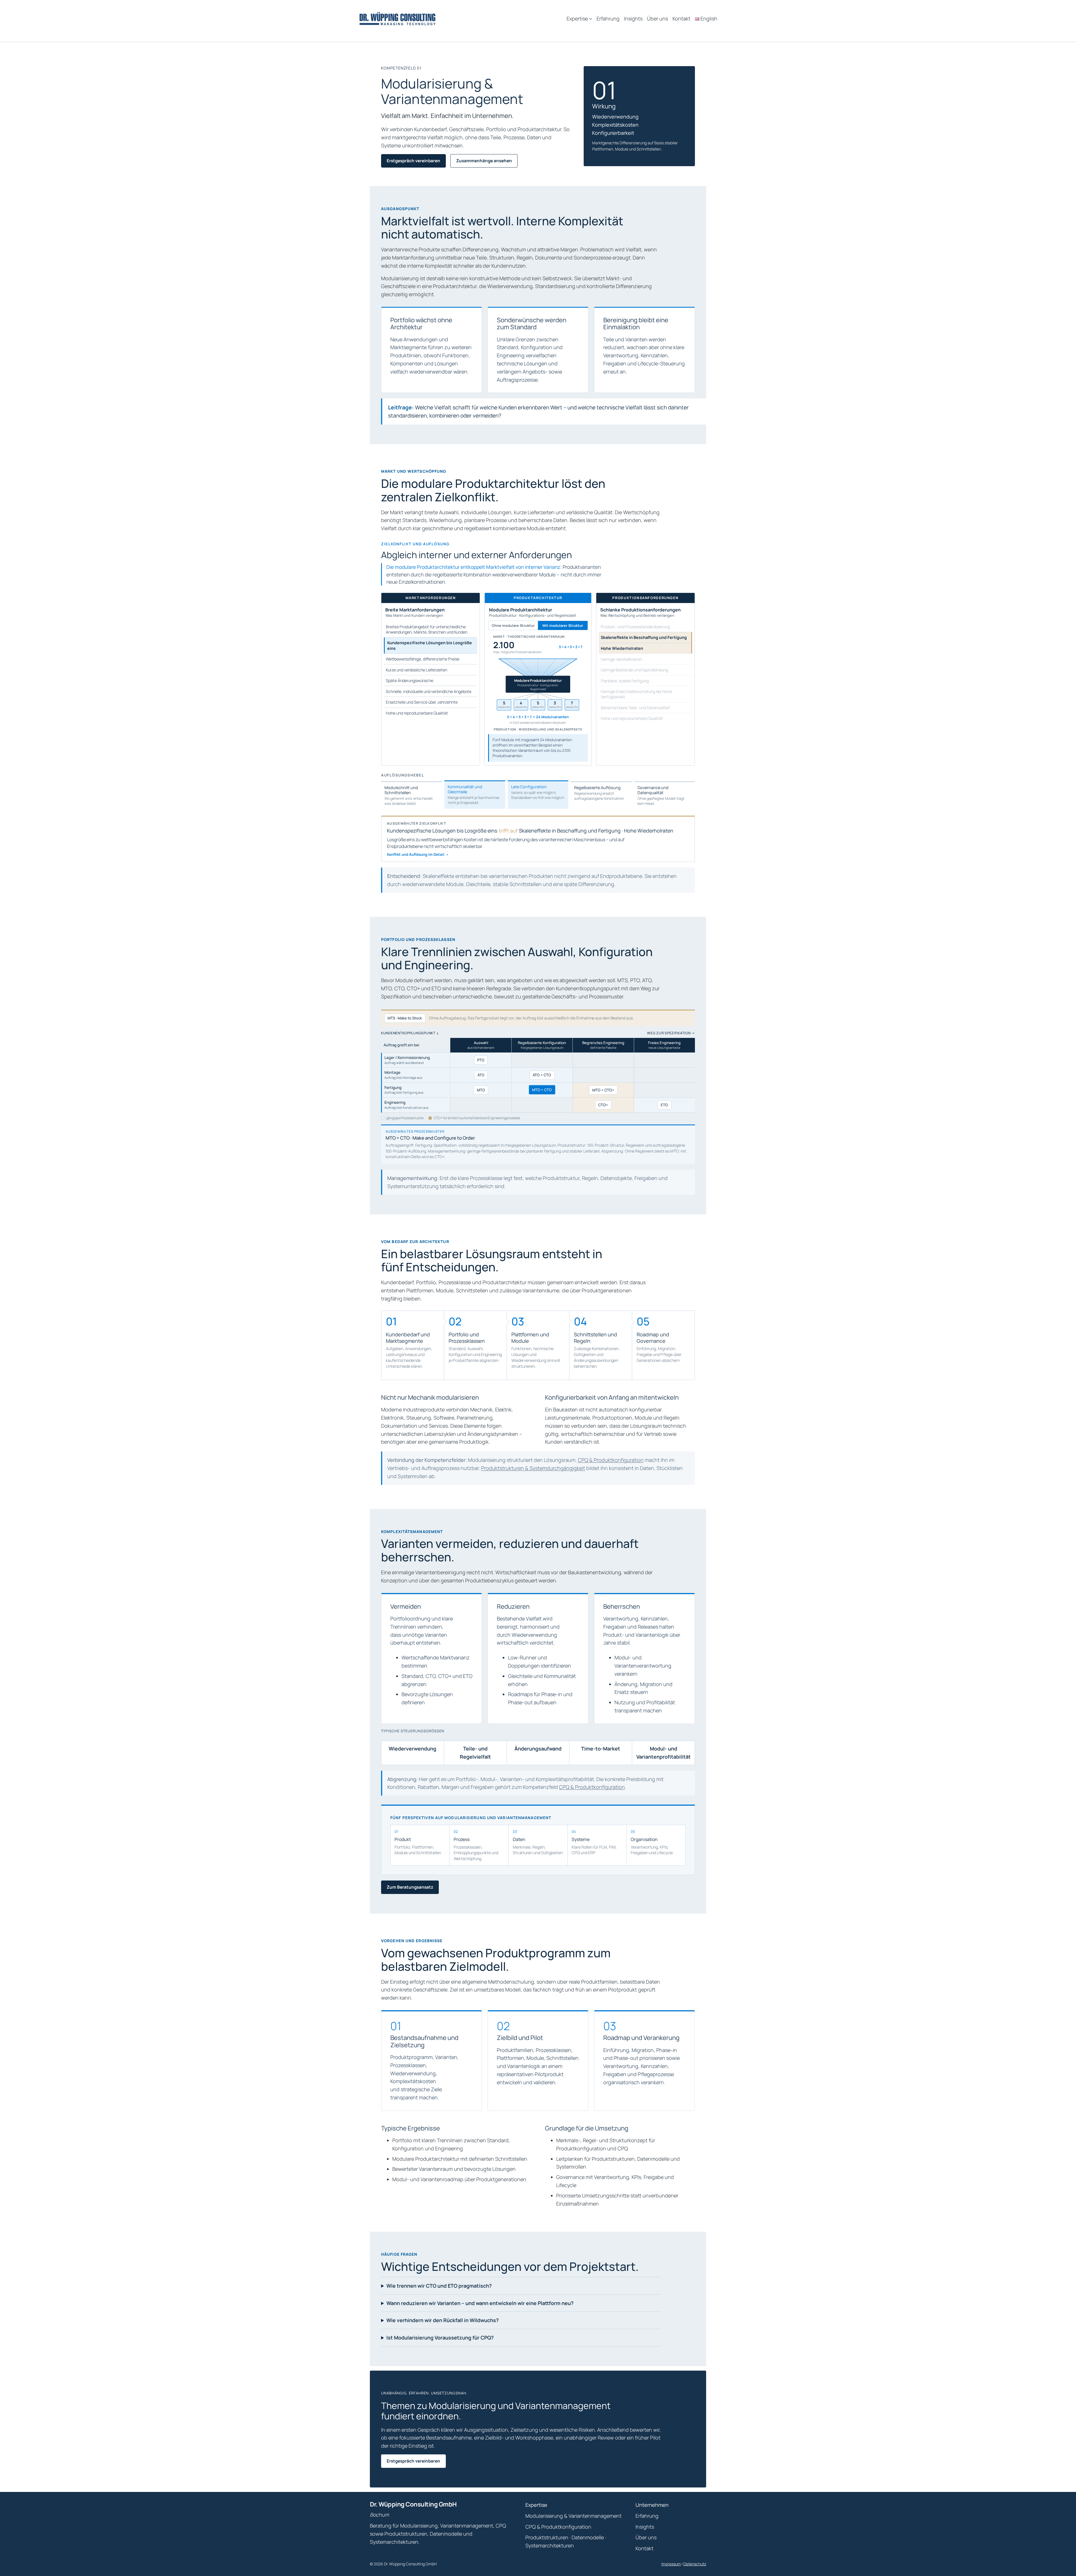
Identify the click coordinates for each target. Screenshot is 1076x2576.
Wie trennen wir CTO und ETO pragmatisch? (439, 2286)
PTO (481, 1060)
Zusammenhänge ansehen (484, 161)
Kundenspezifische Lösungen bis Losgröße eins (430, 645)
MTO (481, 1090)
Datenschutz (695, 2564)
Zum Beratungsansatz (410, 1887)
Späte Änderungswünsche (410, 680)
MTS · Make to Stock (405, 1018)
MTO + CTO (542, 1090)
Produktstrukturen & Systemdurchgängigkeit (533, 1468)
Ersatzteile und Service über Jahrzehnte (422, 702)
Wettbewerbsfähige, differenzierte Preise (423, 659)
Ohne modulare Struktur (513, 625)
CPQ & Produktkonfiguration (611, 1460)
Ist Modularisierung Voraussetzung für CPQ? (440, 2338)
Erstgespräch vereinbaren (413, 161)
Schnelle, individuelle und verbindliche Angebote (429, 691)
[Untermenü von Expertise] (591, 19)
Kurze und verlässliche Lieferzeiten (417, 670)
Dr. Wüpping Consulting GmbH (413, 2504)
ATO (481, 1075)
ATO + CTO (542, 1075)
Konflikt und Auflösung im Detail (418, 854)
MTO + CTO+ (603, 1090)
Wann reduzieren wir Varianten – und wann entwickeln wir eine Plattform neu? (480, 2303)
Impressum (671, 2564)
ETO (664, 1105)
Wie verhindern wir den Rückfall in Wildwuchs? (443, 2320)
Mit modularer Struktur (563, 625)
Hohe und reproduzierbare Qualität (417, 713)
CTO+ (603, 1105)
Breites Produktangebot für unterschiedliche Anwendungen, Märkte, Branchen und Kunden (427, 629)
